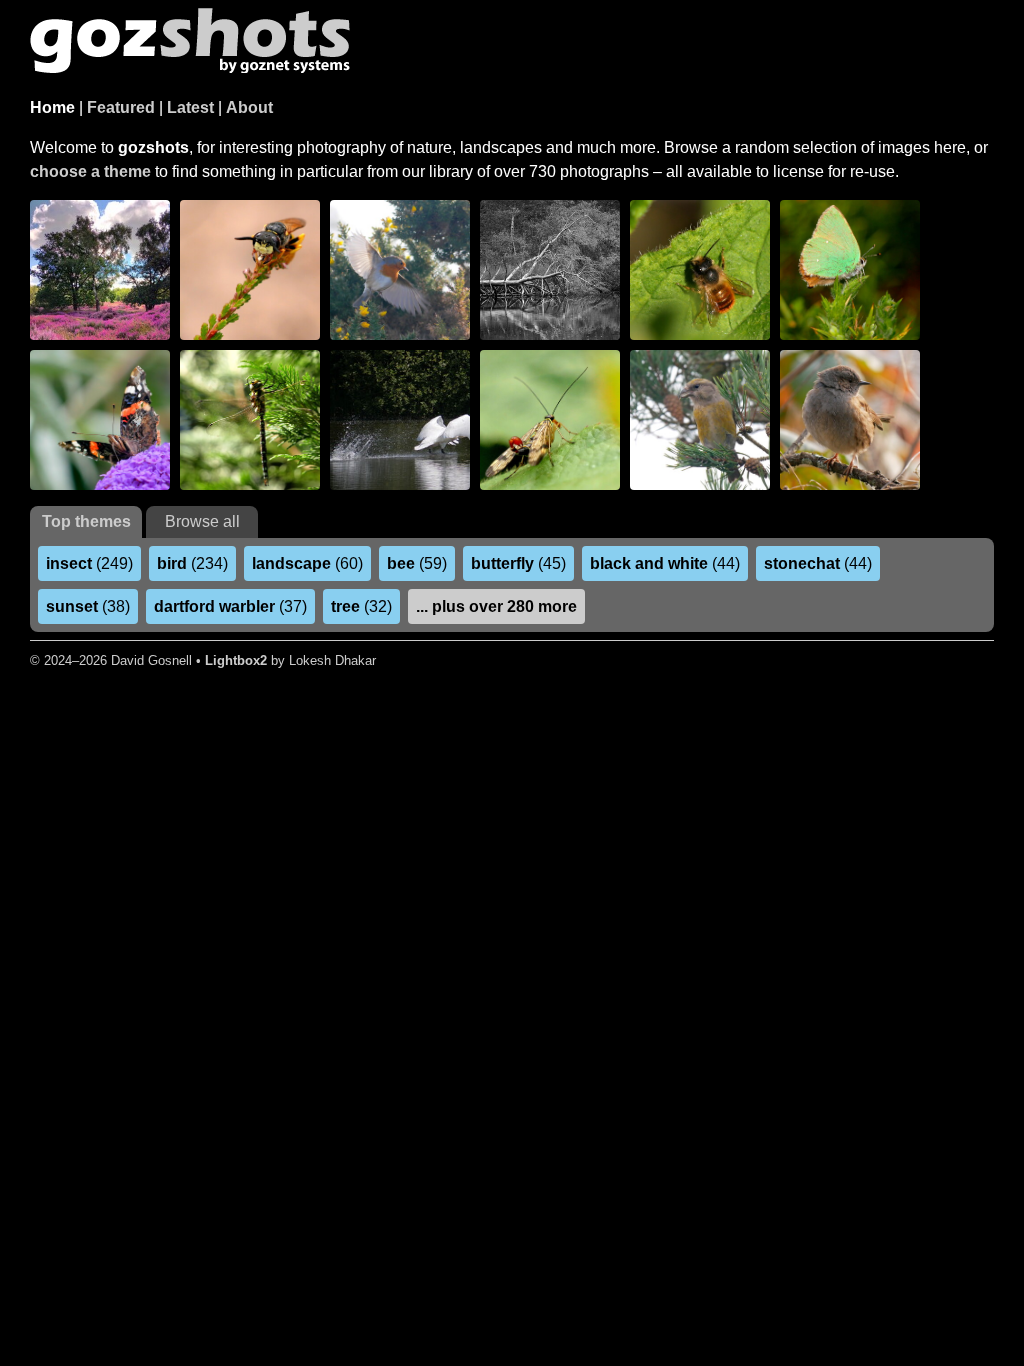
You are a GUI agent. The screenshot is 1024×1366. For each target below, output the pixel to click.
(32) (361, 606)
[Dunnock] (850, 420)
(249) (89, 563)
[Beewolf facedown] (250, 270)
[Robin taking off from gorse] (400, 270)
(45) (518, 563)
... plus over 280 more (496, 606)
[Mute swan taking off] (400, 420)
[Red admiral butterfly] (100, 420)
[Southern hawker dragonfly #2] (250, 420)
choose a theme (90, 171)
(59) (417, 563)
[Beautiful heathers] (100, 270)
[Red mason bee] (700, 270)
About (249, 107)
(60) (307, 563)
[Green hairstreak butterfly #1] (850, 270)
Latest (190, 107)
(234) (192, 563)
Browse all (202, 521)
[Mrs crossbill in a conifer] (700, 420)
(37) (230, 606)
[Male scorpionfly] (550, 420)
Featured (121, 107)
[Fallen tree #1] (550, 270)
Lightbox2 (236, 660)
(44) (665, 563)
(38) (88, 606)
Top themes (86, 521)
